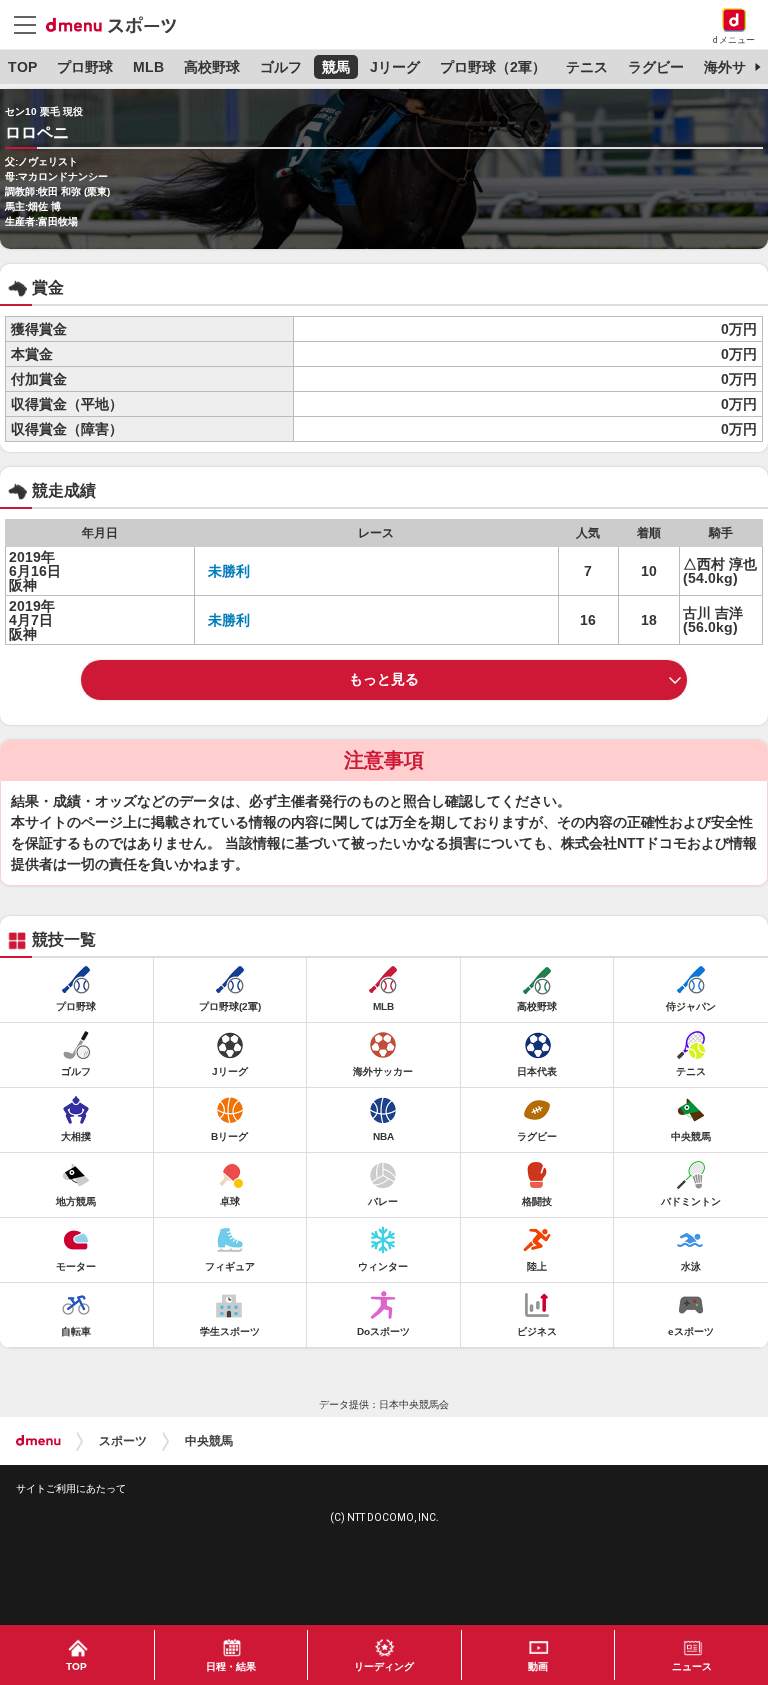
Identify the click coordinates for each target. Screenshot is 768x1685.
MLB (148, 67)
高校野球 (212, 67)
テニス (587, 67)
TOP (22, 67)
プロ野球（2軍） (493, 67)
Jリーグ (395, 67)
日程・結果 (231, 1666)
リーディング (384, 1666)
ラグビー (656, 67)
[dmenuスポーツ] (118, 24)
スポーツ (123, 1441)
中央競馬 (209, 1441)
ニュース (692, 1666)
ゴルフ (281, 67)
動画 (538, 1666)
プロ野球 (85, 67)
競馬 (336, 67)
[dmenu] (38, 1441)
